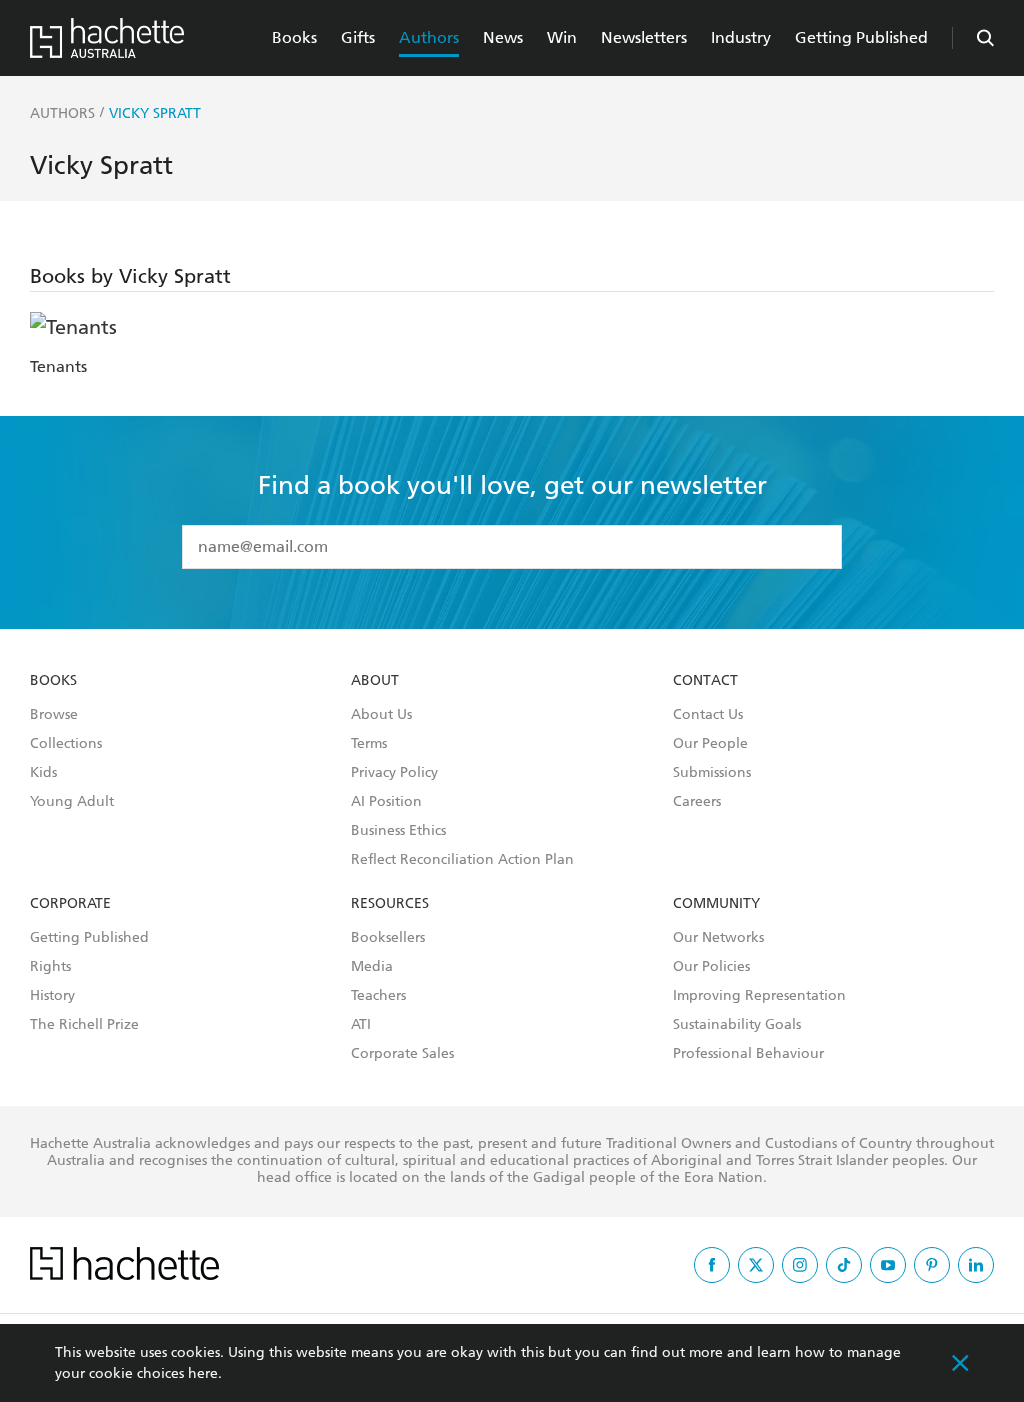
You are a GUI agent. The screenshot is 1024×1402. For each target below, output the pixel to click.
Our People (710, 744)
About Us (381, 715)
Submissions (712, 773)
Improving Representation (759, 996)
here (203, 1373)
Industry (741, 37)
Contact (705, 681)
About (375, 681)
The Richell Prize (84, 1025)
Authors (429, 37)
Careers (697, 802)
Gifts (358, 37)
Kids (43, 773)
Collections (66, 744)
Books (294, 37)
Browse (54, 715)
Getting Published (861, 37)
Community (716, 904)
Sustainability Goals (737, 1025)
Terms (369, 744)
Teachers (378, 996)
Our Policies (711, 967)
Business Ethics (398, 831)
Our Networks (718, 938)
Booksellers (388, 938)
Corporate (70, 904)
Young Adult (72, 802)
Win (562, 37)
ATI (361, 1025)
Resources (390, 904)
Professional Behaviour (748, 1054)
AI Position (386, 802)
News (503, 37)
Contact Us (708, 715)
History (52, 996)
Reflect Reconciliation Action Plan (462, 860)
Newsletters (644, 37)
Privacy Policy (394, 773)
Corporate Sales (402, 1054)
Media (372, 967)
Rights (50, 967)
